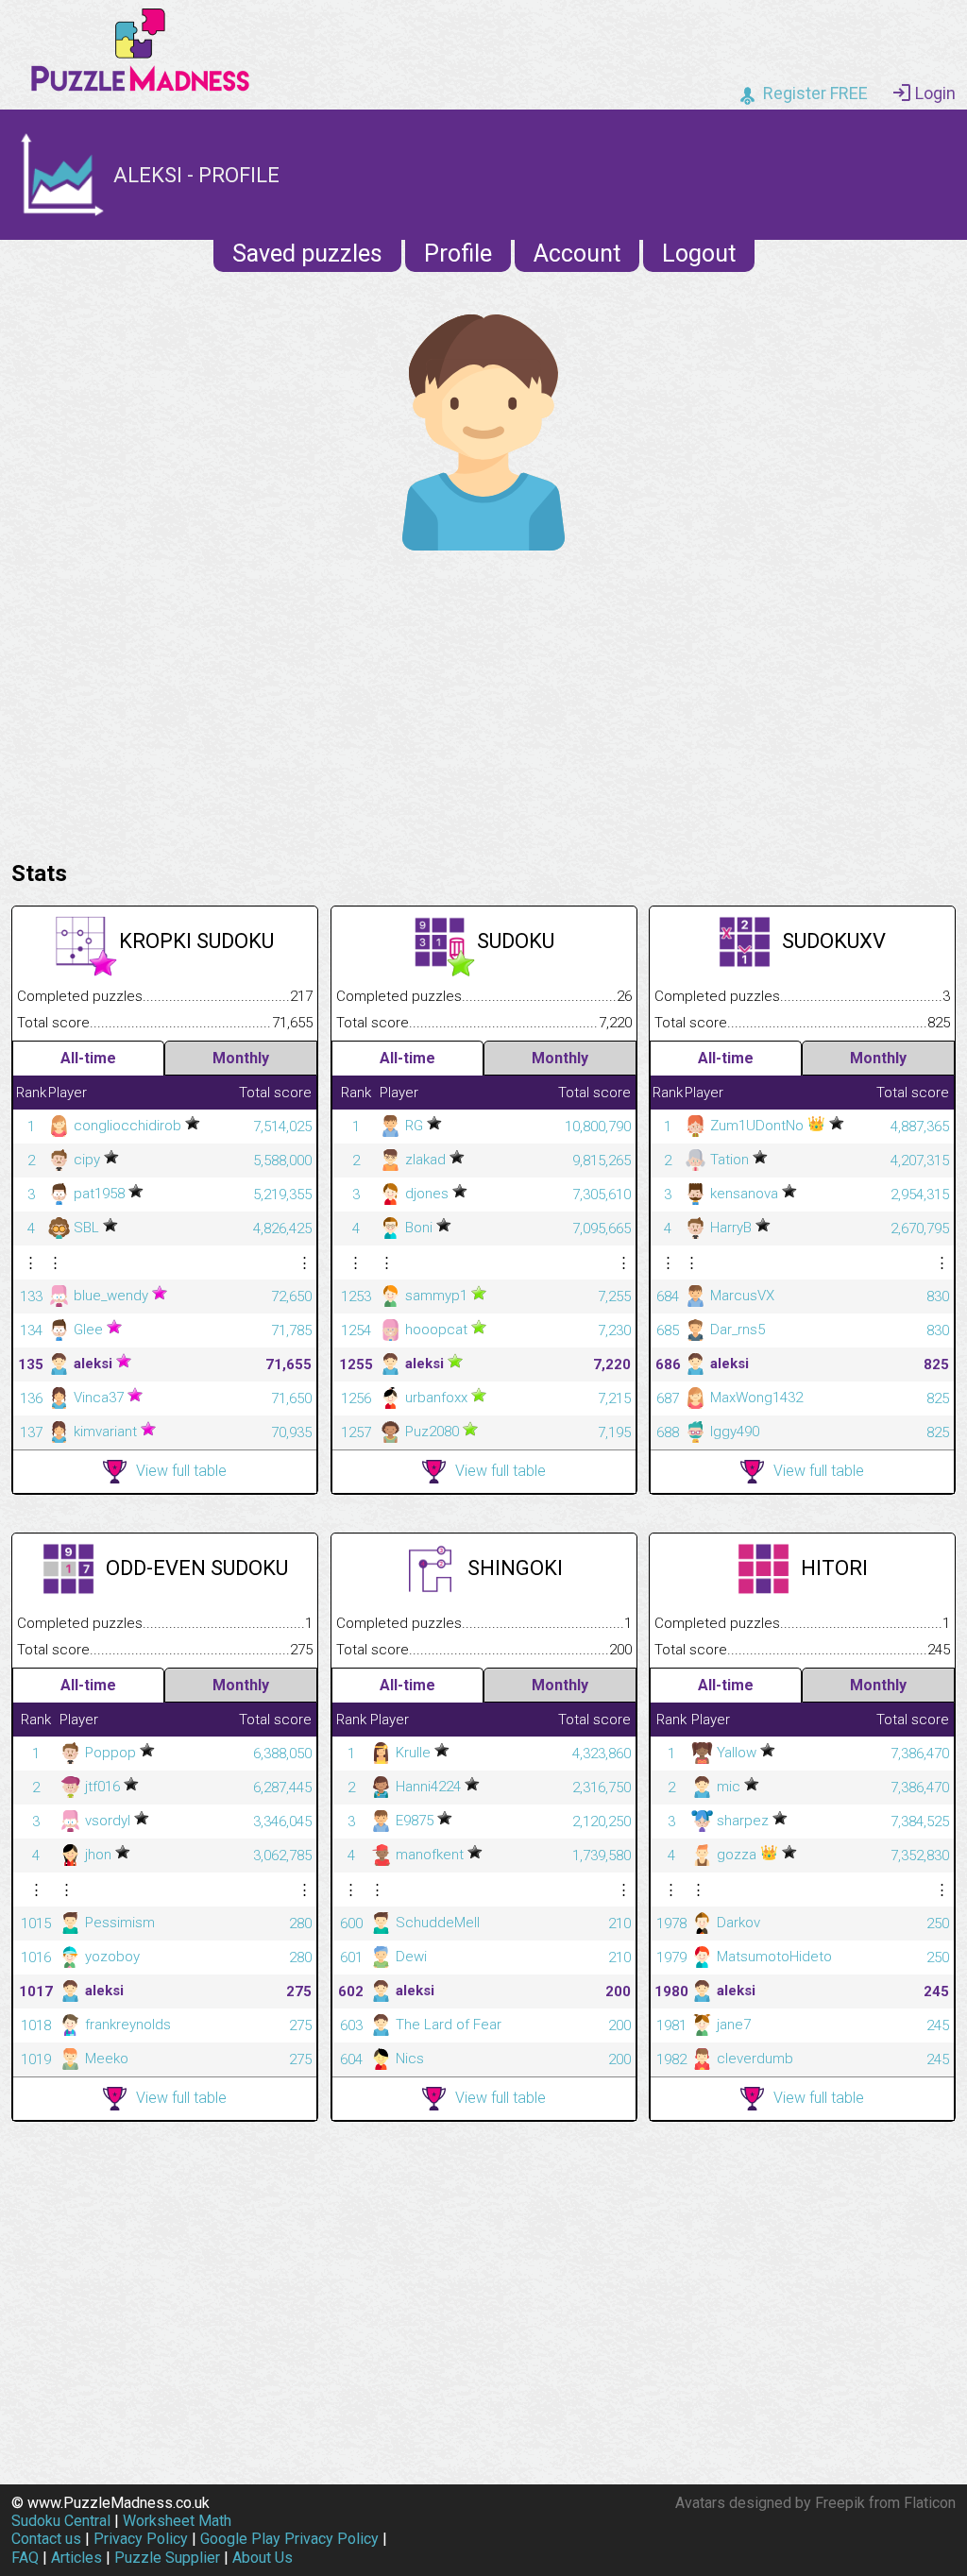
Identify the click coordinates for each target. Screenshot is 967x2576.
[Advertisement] (483, 701)
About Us (263, 2558)
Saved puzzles (307, 254)
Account (577, 254)
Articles (76, 2558)
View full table (181, 1471)
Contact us (46, 2539)
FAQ (25, 2558)
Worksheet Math (177, 2521)
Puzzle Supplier (167, 2558)
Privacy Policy (141, 2539)
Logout (699, 254)
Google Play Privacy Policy (289, 2539)
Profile (458, 254)
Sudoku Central (61, 2521)
